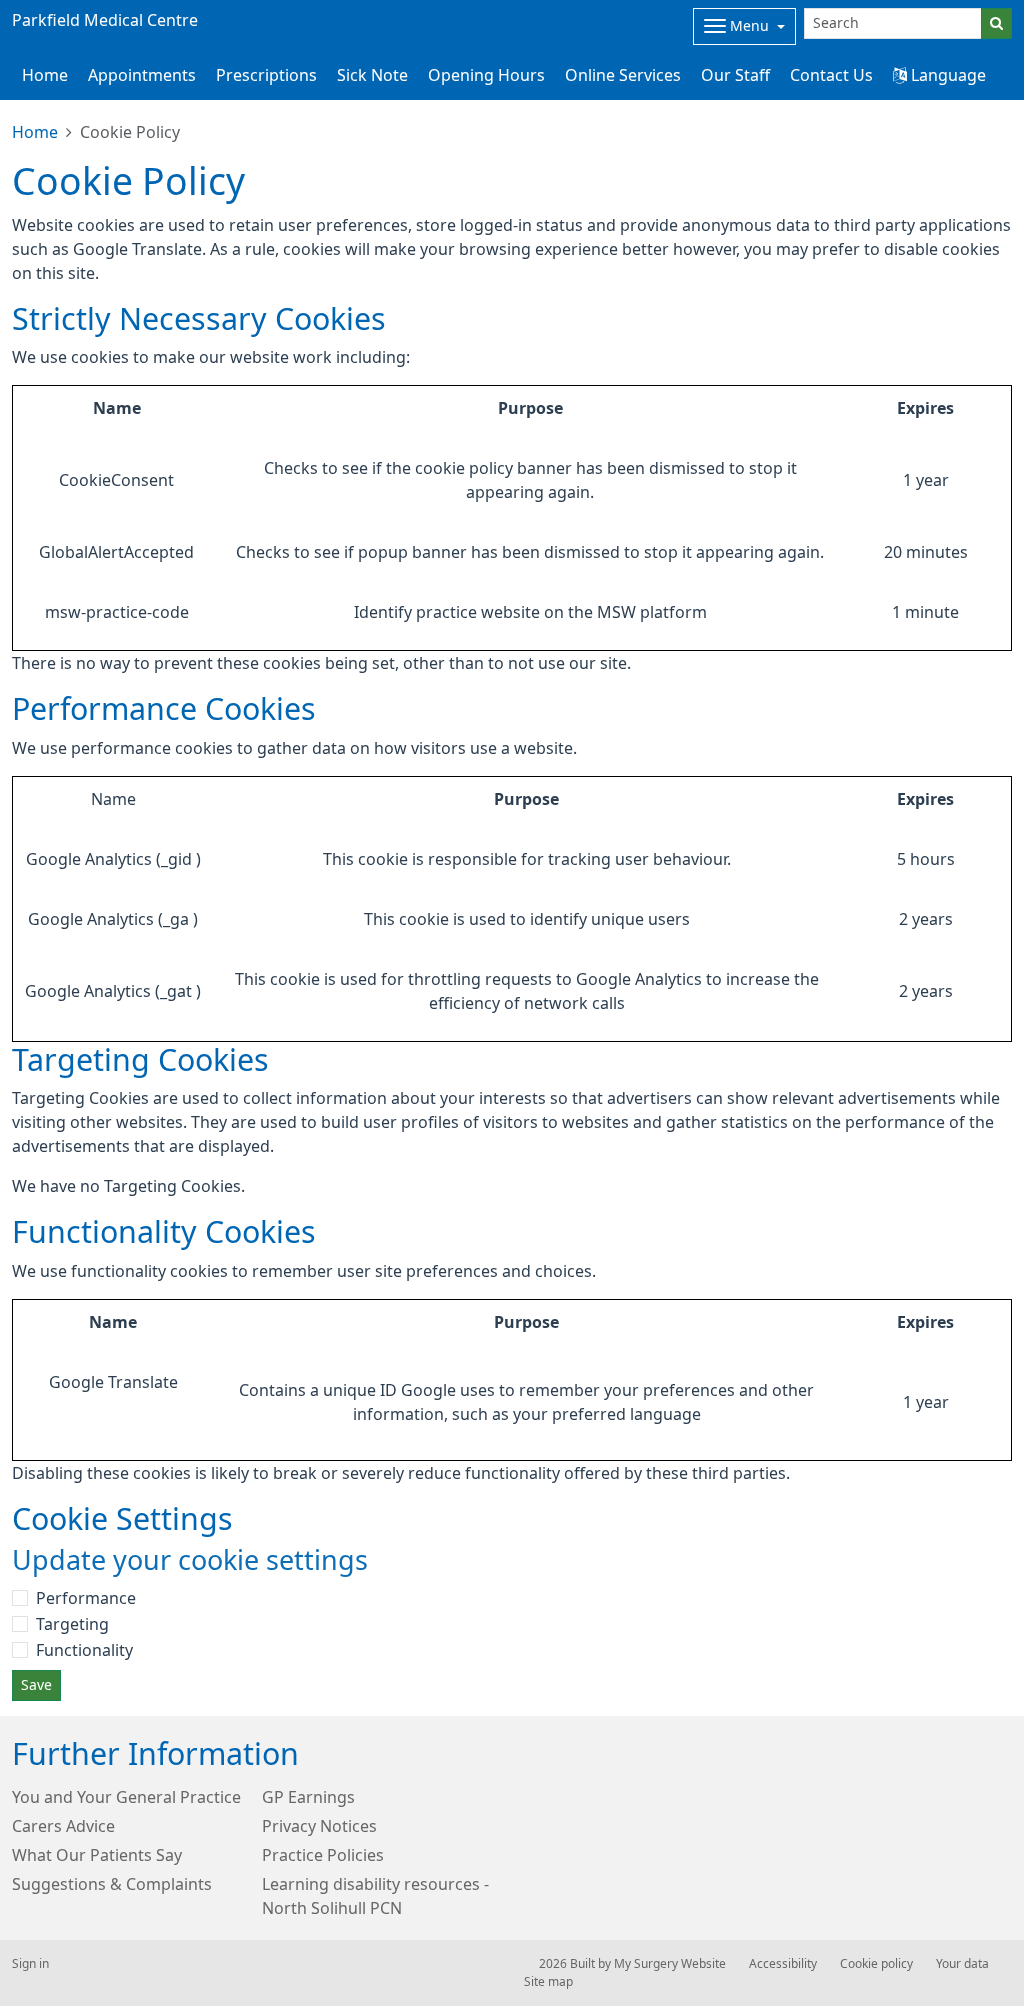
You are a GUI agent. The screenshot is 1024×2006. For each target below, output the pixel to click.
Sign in (30, 1964)
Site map (548, 1982)
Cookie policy (876, 1964)
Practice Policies (323, 1855)
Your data (962, 1964)
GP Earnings (308, 1797)
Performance (86, 1598)
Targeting (72, 1624)
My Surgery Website (670, 1964)
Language (946, 75)
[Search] (996, 23)
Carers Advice (63, 1826)
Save (36, 1685)
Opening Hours (486, 75)
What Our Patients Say (97, 1855)
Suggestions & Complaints (112, 1884)
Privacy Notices (319, 1826)
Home (35, 132)
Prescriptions (266, 75)
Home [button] (45, 75)
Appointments (142, 75)
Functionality (84, 1650)
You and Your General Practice (126, 1797)
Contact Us (831, 75)
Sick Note (372, 75)
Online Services (623, 75)
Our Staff (735, 75)
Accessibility (783, 1964)
